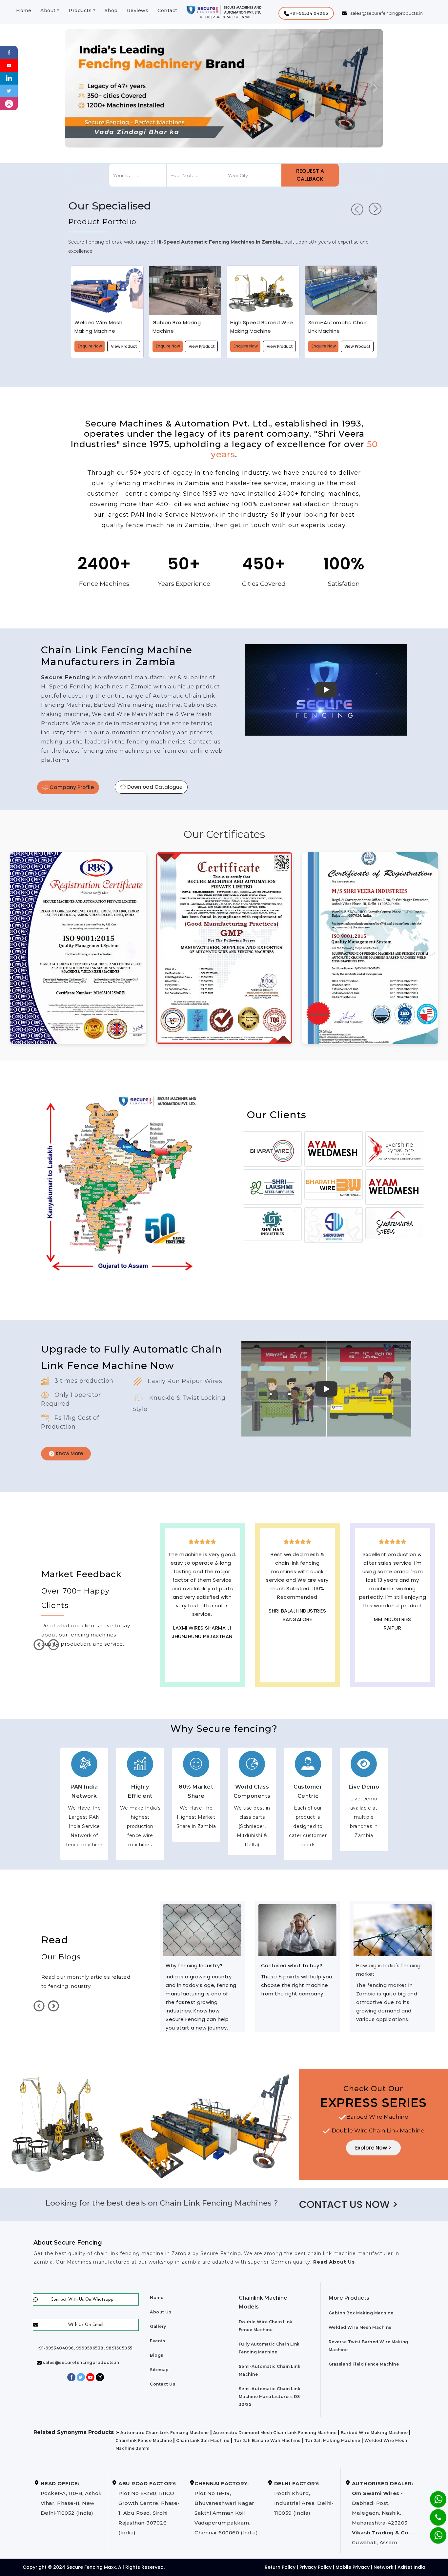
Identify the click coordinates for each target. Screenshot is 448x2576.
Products (80, 10)
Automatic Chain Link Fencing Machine (165, 2433)
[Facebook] (9, 52)
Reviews (138, 10)
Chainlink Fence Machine (144, 2440)
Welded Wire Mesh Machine (360, 2327)
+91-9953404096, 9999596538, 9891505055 (85, 2348)
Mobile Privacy (353, 2567)
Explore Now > (373, 2148)
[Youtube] (9, 65)
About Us (161, 2312)
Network (384, 2567)
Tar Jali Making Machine (333, 2440)
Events (157, 2341)
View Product (124, 346)
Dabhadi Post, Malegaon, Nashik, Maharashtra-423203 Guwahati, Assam (383, 2513)
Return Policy (280, 2567)
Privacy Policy (316, 2567)
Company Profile (71, 787)
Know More (69, 1453)
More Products (349, 2298)
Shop (111, 10)
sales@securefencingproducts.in (81, 2362)
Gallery (158, 2326)
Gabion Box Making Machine (361, 2313)
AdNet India (411, 2567)
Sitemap (159, 2370)
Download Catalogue (154, 787)
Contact (167, 10)
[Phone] (433, 2513)
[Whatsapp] (434, 2532)
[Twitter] (9, 91)
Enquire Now (90, 346)
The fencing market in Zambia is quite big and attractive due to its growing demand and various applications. (292, 2002)
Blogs (157, 2355)
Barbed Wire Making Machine (374, 2433)
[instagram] (9, 103)
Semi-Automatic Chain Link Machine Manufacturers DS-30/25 (270, 2397)
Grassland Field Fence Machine (364, 2364)
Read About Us (333, 2262)
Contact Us (163, 2384)
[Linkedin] (9, 78)
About (48, 10)
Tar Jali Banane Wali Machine (267, 2440)
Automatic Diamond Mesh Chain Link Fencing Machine (275, 2433)
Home (24, 10)
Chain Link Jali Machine (203, 2440)
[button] (306, 13)
